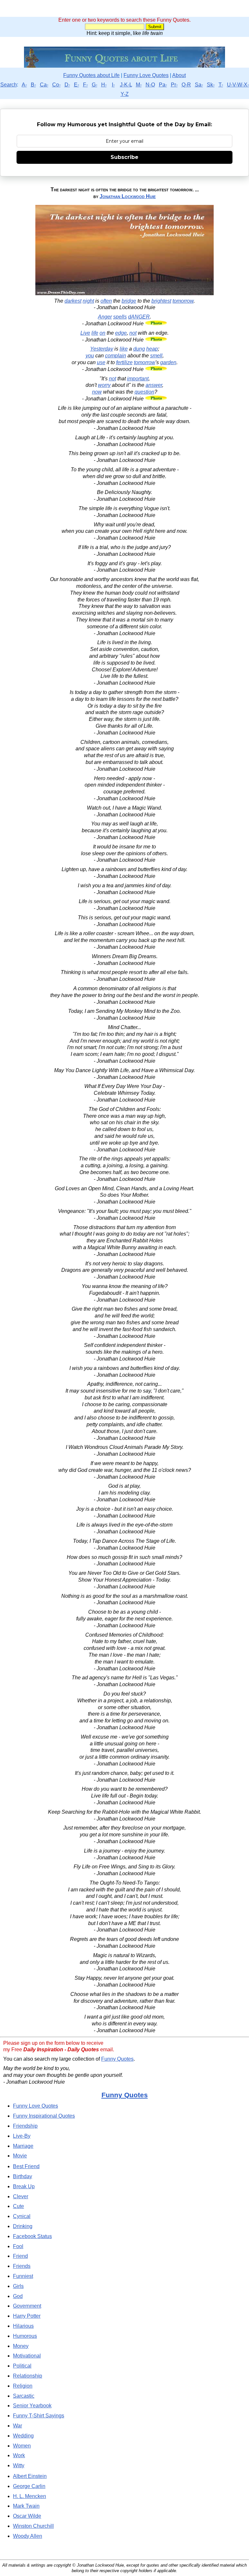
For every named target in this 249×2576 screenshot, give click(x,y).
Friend (20, 2256)
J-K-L (126, 85)
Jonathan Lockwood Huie (128, 196)
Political (22, 2366)
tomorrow (183, 301)
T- (221, 85)
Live (85, 333)
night (88, 301)
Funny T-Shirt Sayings (39, 2416)
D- (67, 85)
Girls (18, 2286)
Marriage (23, 2146)
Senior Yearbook (32, 2406)
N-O (150, 85)
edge (121, 333)
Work (19, 2455)
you (90, 356)
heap (152, 349)
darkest (73, 301)
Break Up (24, 2186)
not (133, 333)
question (144, 392)
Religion (23, 2386)
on (102, 333)
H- (104, 85)
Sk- (211, 85)
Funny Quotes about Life (91, 75)
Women (22, 2446)
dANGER (139, 317)
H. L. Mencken (30, 2496)
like (124, 349)
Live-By (22, 2136)
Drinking (23, 2226)
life (95, 333)
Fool (18, 2246)
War (18, 2426)
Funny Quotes (117, 2059)
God (18, 2296)
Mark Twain (26, 2506)
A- (24, 85)
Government (27, 2306)
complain (116, 356)
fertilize (124, 362)
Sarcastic (24, 2396)
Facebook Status (32, 2236)
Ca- (44, 85)
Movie (20, 2156)
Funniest (23, 2276)
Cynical (22, 2216)
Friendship (25, 2126)
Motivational (27, 2356)
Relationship (28, 2376)
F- (85, 85)
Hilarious (23, 2326)
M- (139, 85)
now (97, 392)
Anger (105, 317)
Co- (56, 85)
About (179, 75)
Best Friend (26, 2166)
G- (95, 85)
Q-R (186, 85)
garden (168, 362)
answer (154, 385)
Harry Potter (27, 2316)
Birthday (23, 2176)
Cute (18, 2206)
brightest (161, 301)
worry (104, 385)
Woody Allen (28, 2536)
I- (113, 85)
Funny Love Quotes (146, 75)
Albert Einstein (30, 2476)
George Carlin (29, 2486)
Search (9, 85)
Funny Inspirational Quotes (44, 2116)
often (106, 301)
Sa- (199, 85)
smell (156, 356)
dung (139, 349)
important (138, 379)
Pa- (163, 85)
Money (21, 2346)
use (101, 362)
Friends (22, 2266)
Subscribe (124, 157)
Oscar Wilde (27, 2516)
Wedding (23, 2436)
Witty (19, 2465)
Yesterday (102, 349)
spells (120, 317)
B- (33, 85)
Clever (21, 2196)
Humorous (25, 2336)
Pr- (174, 85)
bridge (129, 301)
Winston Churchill (33, 2526)
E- (77, 85)
